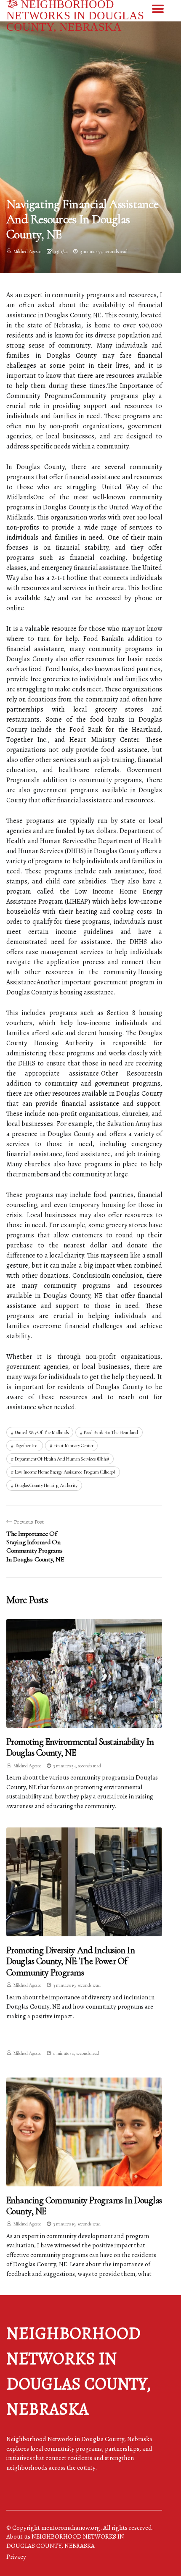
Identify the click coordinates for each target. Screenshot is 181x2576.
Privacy (16, 2557)
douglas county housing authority (46, 1485)
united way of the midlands (42, 1432)
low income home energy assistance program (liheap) (65, 1472)
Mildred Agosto (27, 251)
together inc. (27, 1445)
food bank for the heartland (111, 1432)
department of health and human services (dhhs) (62, 1459)
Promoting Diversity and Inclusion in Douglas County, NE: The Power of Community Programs (71, 1961)
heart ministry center (73, 1445)
